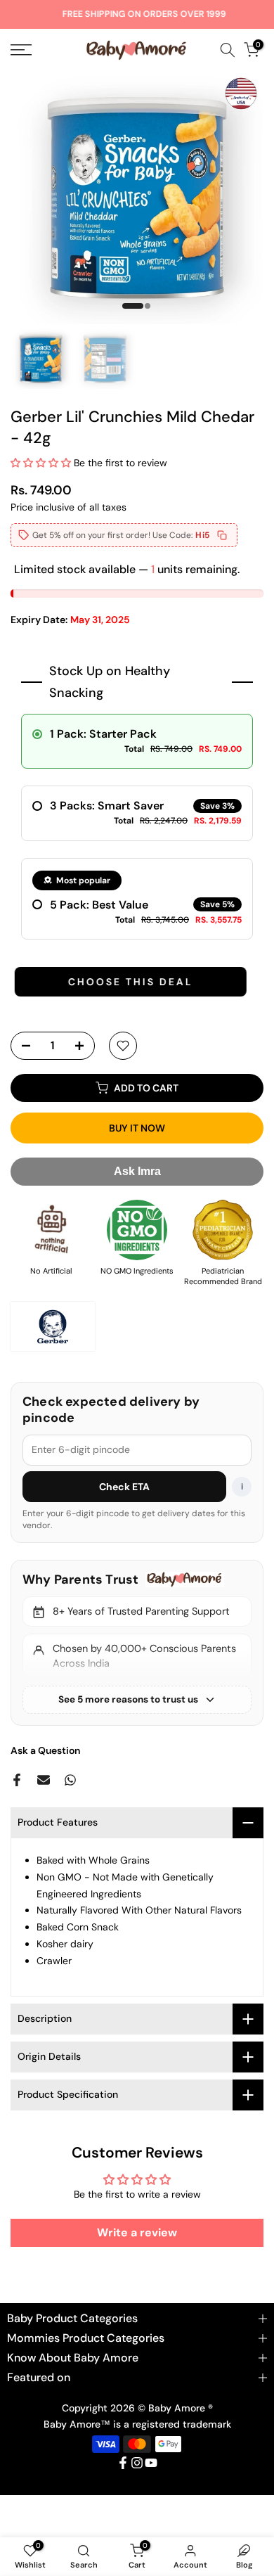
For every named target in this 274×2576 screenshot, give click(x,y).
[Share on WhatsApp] (70, 1780)
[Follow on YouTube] (151, 2463)
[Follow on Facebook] (123, 2463)
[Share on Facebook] (17, 1780)
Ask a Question (45, 1750)
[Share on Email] (44, 1780)
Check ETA (125, 1487)
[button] (42, 463)
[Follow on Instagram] (137, 2463)
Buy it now (137, 1128)
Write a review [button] (137, 2232)
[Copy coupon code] (222, 535)
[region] (137, 1643)
